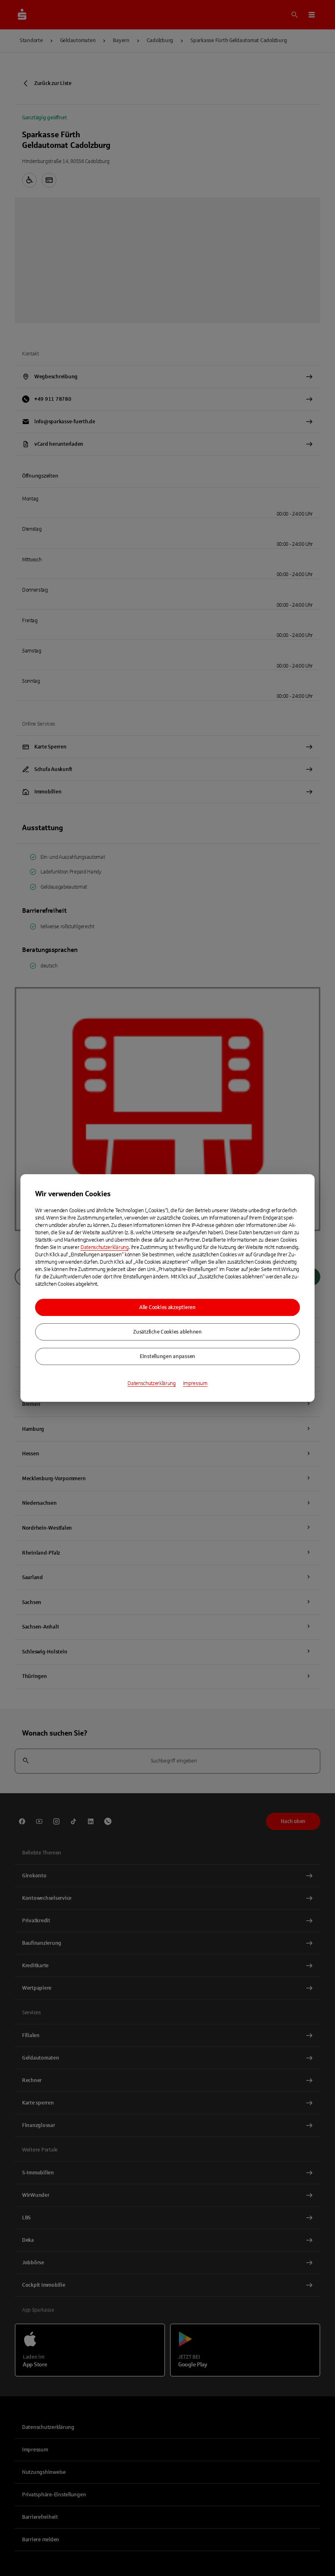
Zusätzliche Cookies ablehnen (167, 1332)
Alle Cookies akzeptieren (167, 1307)
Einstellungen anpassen (167, 1356)
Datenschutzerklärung (105, 1247)
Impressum (195, 1383)
